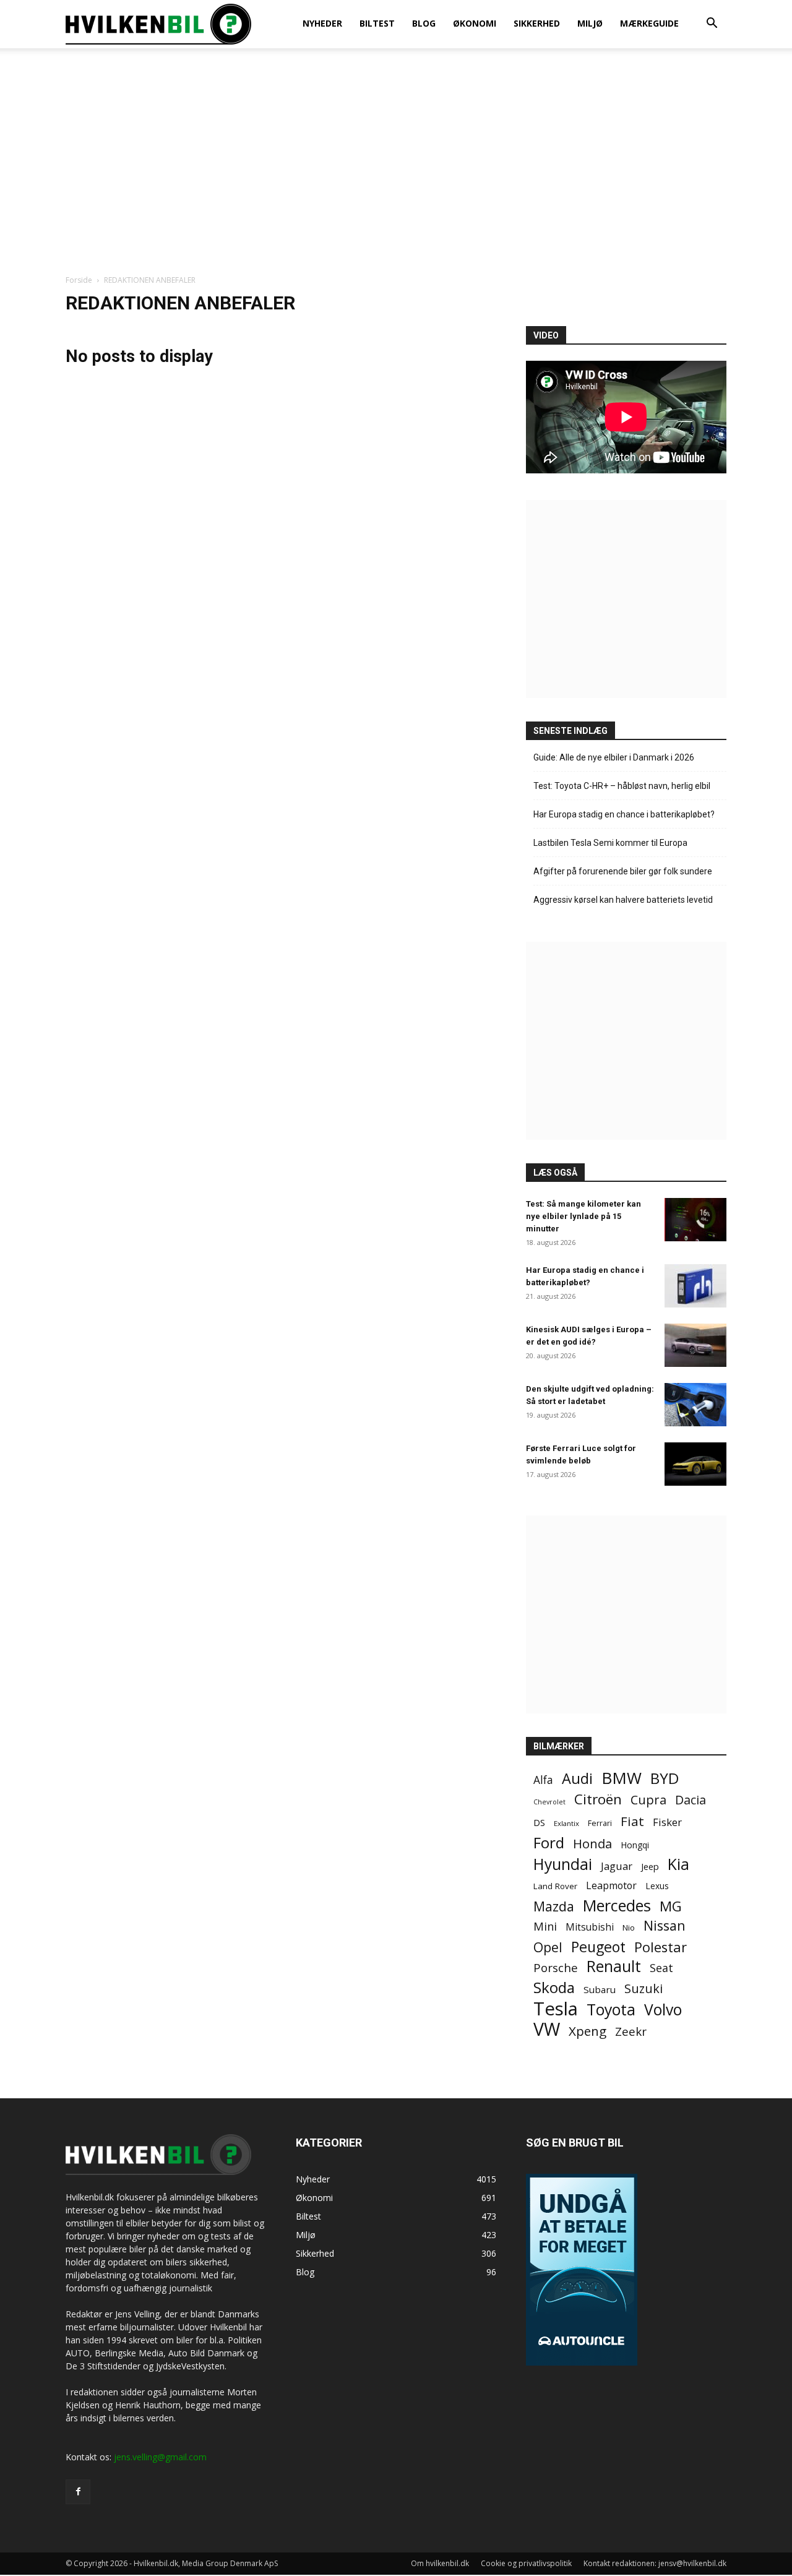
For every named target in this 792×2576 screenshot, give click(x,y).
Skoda (554, 1987)
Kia (678, 1864)
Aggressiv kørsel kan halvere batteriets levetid (623, 900)
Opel (548, 1947)
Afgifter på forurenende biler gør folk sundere (623, 871)
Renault (614, 1966)
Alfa (543, 1780)
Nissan (665, 1925)
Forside (79, 280)
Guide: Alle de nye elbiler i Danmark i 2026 (614, 757)
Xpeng (588, 2031)
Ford (549, 1842)
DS (539, 1822)
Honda (592, 1844)
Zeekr (631, 2031)
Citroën (598, 1799)
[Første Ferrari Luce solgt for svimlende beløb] (695, 1464)
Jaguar (617, 1866)
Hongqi (635, 1845)
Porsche (556, 1968)
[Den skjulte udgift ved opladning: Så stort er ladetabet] (695, 1405)
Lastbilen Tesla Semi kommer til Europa (610, 843)
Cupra (648, 1800)
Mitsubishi (590, 1927)
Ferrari (600, 1823)
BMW (622, 1778)
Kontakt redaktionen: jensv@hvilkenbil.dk (655, 2563)
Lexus (657, 1886)
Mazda (554, 1906)
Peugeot (598, 1947)
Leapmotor (611, 1886)
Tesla (556, 2009)
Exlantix (566, 1823)
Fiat (632, 1821)
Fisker (667, 1822)
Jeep (650, 1866)
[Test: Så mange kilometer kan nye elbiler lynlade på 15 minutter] (695, 1220)
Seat (661, 1968)
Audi (577, 1779)
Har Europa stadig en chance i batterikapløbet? (624, 814)
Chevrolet (549, 1802)
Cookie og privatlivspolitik (526, 2563)
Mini (545, 1927)
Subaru (600, 1989)
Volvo (663, 2010)
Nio (629, 1928)
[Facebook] (78, 2492)
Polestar (661, 1947)
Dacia (691, 1800)
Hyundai (563, 1864)
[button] (712, 24)
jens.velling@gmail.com (160, 2457)
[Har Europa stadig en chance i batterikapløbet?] (695, 1286)
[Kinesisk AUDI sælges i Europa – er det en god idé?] (695, 1345)
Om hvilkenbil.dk (440, 2563)
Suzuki (643, 1988)
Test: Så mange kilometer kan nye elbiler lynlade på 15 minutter (583, 1216)
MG (671, 1906)
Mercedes (617, 1906)
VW (547, 2029)
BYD (665, 1778)
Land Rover (555, 1886)
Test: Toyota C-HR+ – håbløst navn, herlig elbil (622, 786)
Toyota (611, 2010)
